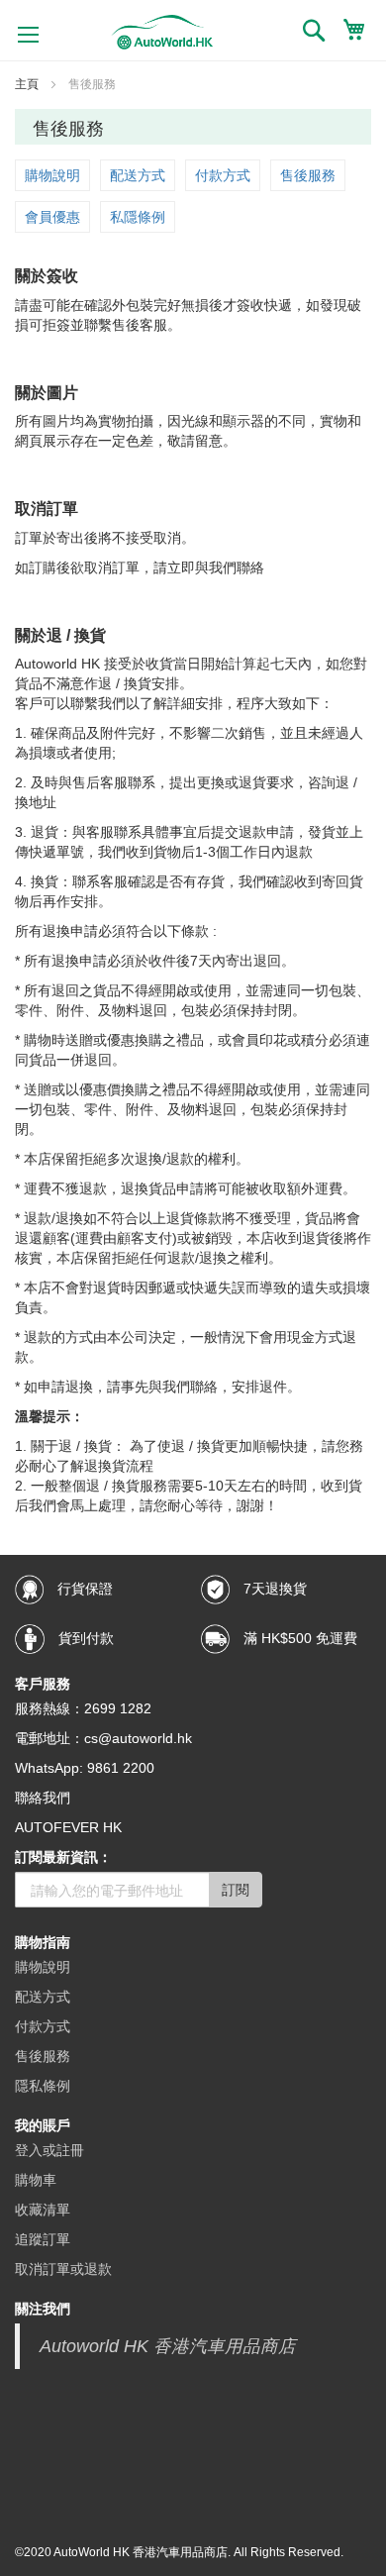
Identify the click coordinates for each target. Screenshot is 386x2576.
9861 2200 (121, 1768)
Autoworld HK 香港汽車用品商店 (168, 2346)
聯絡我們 (43, 1798)
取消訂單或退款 (63, 2269)
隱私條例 (43, 2086)
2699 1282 (118, 1708)
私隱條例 (138, 217)
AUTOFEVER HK (68, 1827)
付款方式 (223, 175)
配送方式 (138, 175)
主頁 (28, 84)
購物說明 (52, 175)
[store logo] (162, 32)
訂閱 (236, 1890)
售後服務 (308, 175)
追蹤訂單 (43, 2239)
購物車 (36, 2180)
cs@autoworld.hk (138, 1738)
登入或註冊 (49, 2150)
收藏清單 (43, 2210)
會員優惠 (52, 217)
